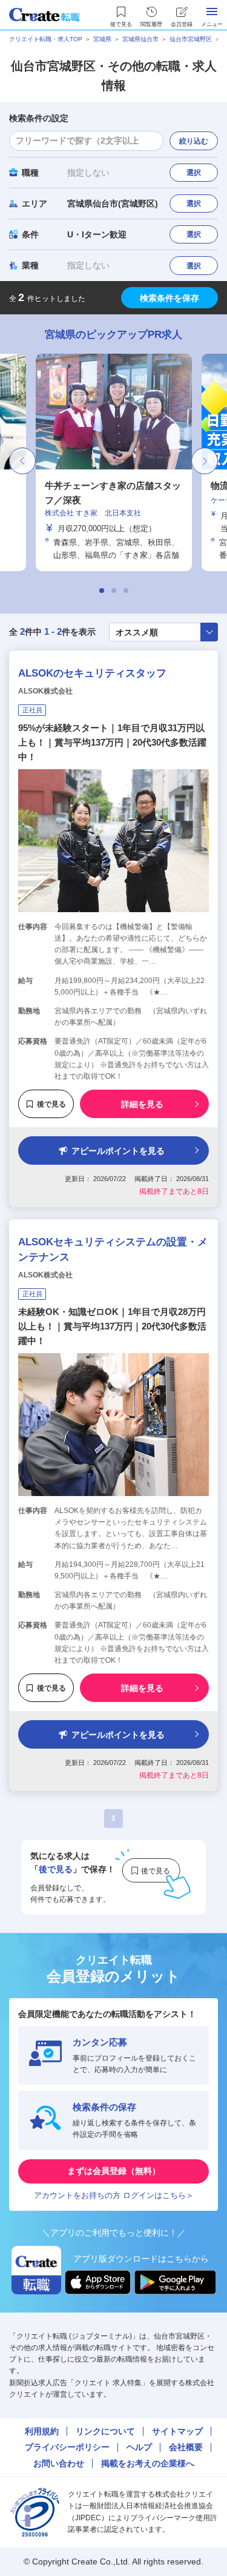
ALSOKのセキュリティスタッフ (92, 673)
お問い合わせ (59, 2463)
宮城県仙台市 (140, 39)
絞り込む (194, 141)
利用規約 (42, 2431)
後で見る (51, 1104)
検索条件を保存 (169, 298)
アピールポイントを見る (118, 1151)
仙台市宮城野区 (191, 39)
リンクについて (105, 2431)
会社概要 (186, 2447)
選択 (194, 173)
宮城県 (102, 39)
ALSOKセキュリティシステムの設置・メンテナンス (113, 1250)
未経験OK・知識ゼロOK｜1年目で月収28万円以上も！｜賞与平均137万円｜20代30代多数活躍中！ (112, 1326)
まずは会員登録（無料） (114, 2171)
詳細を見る (142, 1104)
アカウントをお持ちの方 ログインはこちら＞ (114, 2195)
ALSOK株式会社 (45, 691)
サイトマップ (177, 2431)
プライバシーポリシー (67, 2447)
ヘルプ (139, 2447)
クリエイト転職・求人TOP (46, 39)
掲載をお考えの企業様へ (148, 2463)
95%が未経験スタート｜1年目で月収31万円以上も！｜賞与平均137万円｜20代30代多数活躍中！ (112, 742)
